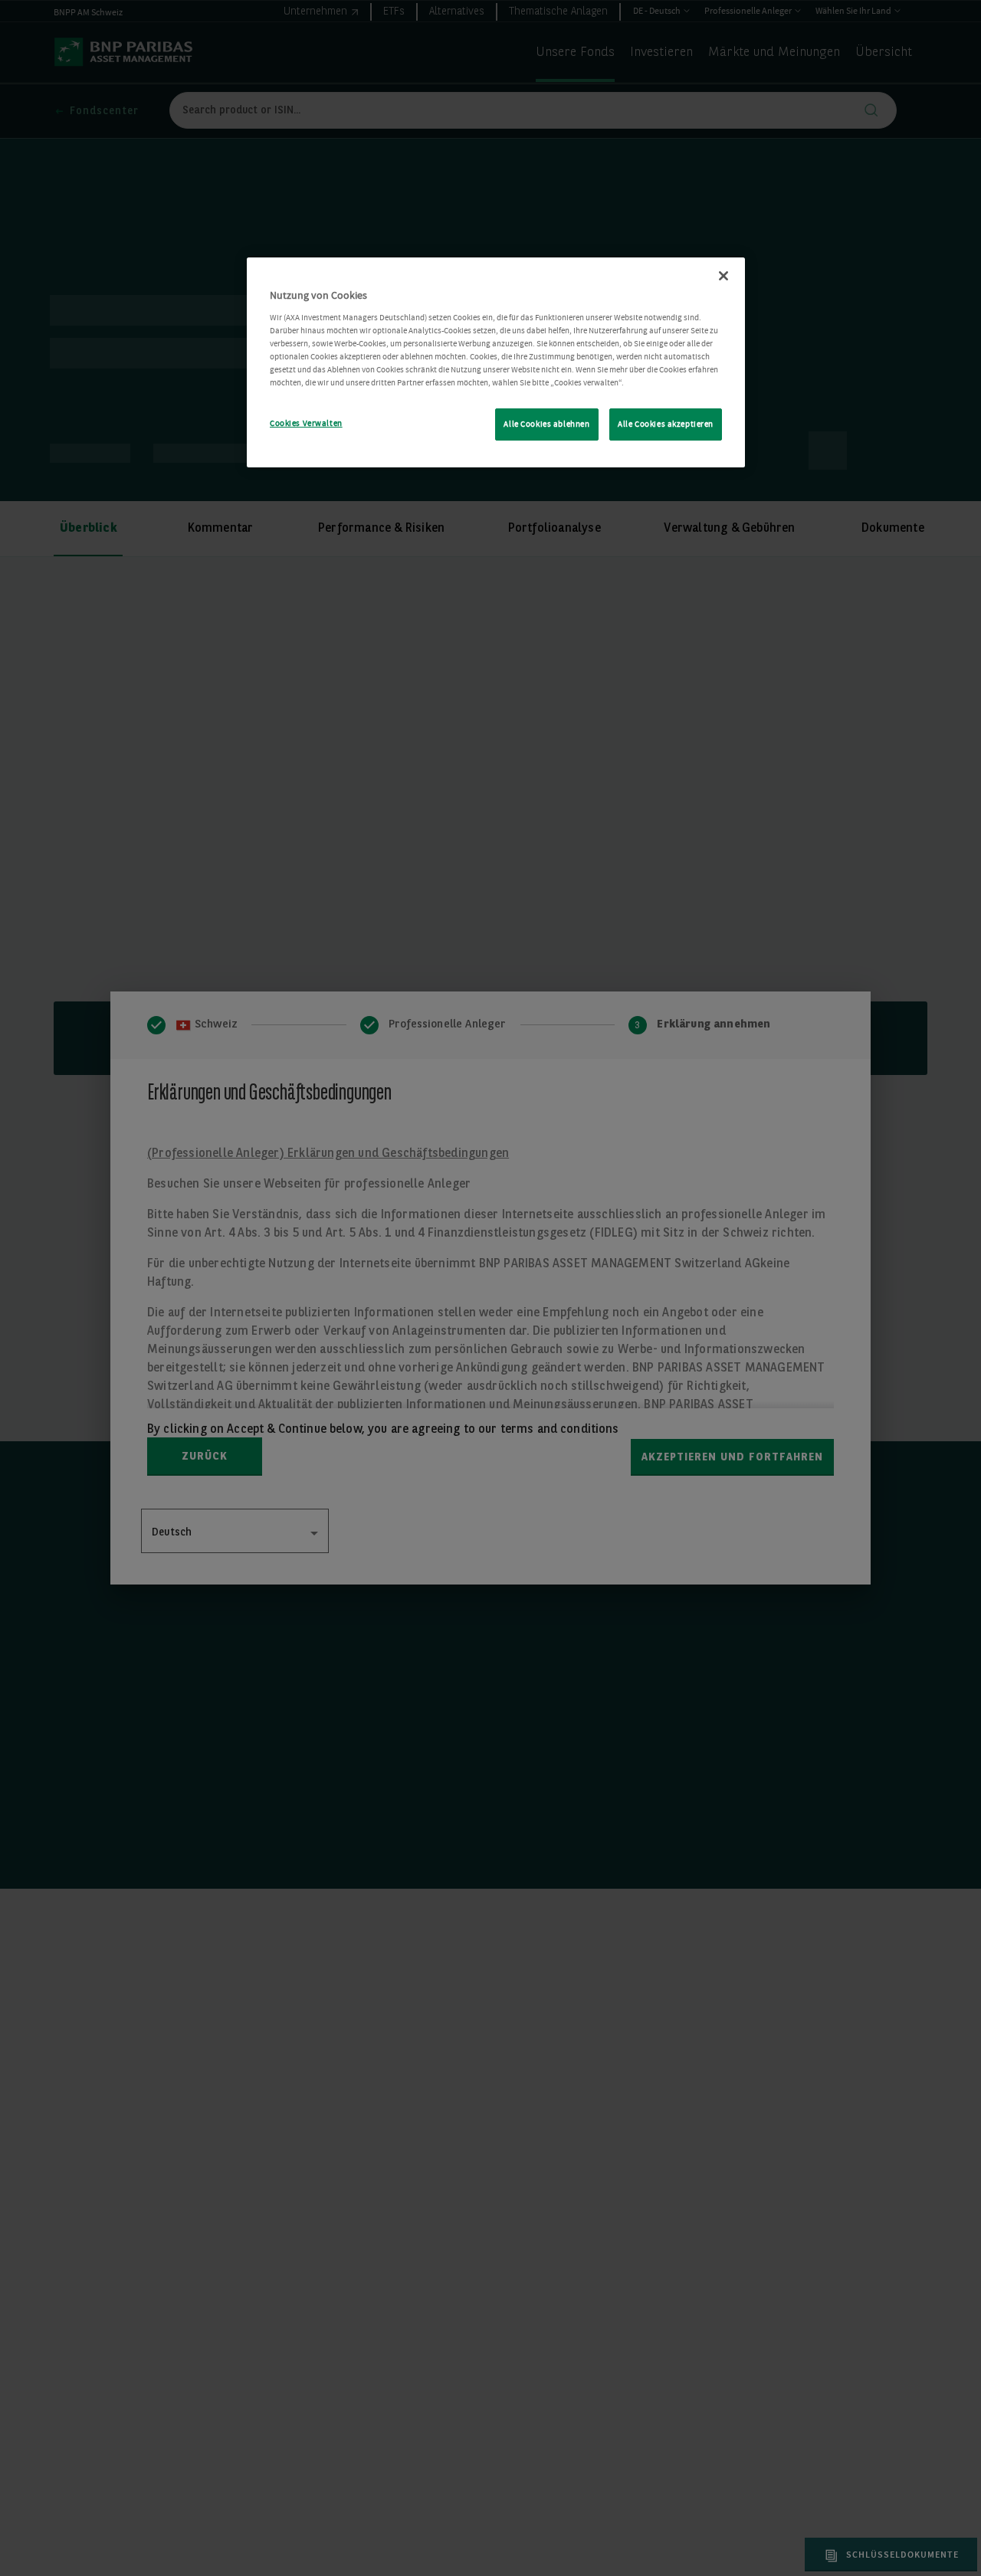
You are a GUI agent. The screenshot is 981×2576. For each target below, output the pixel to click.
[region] (496, 362)
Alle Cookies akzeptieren (666, 424)
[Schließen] (723, 276)
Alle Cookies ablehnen (546, 424)
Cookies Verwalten (306, 423)
